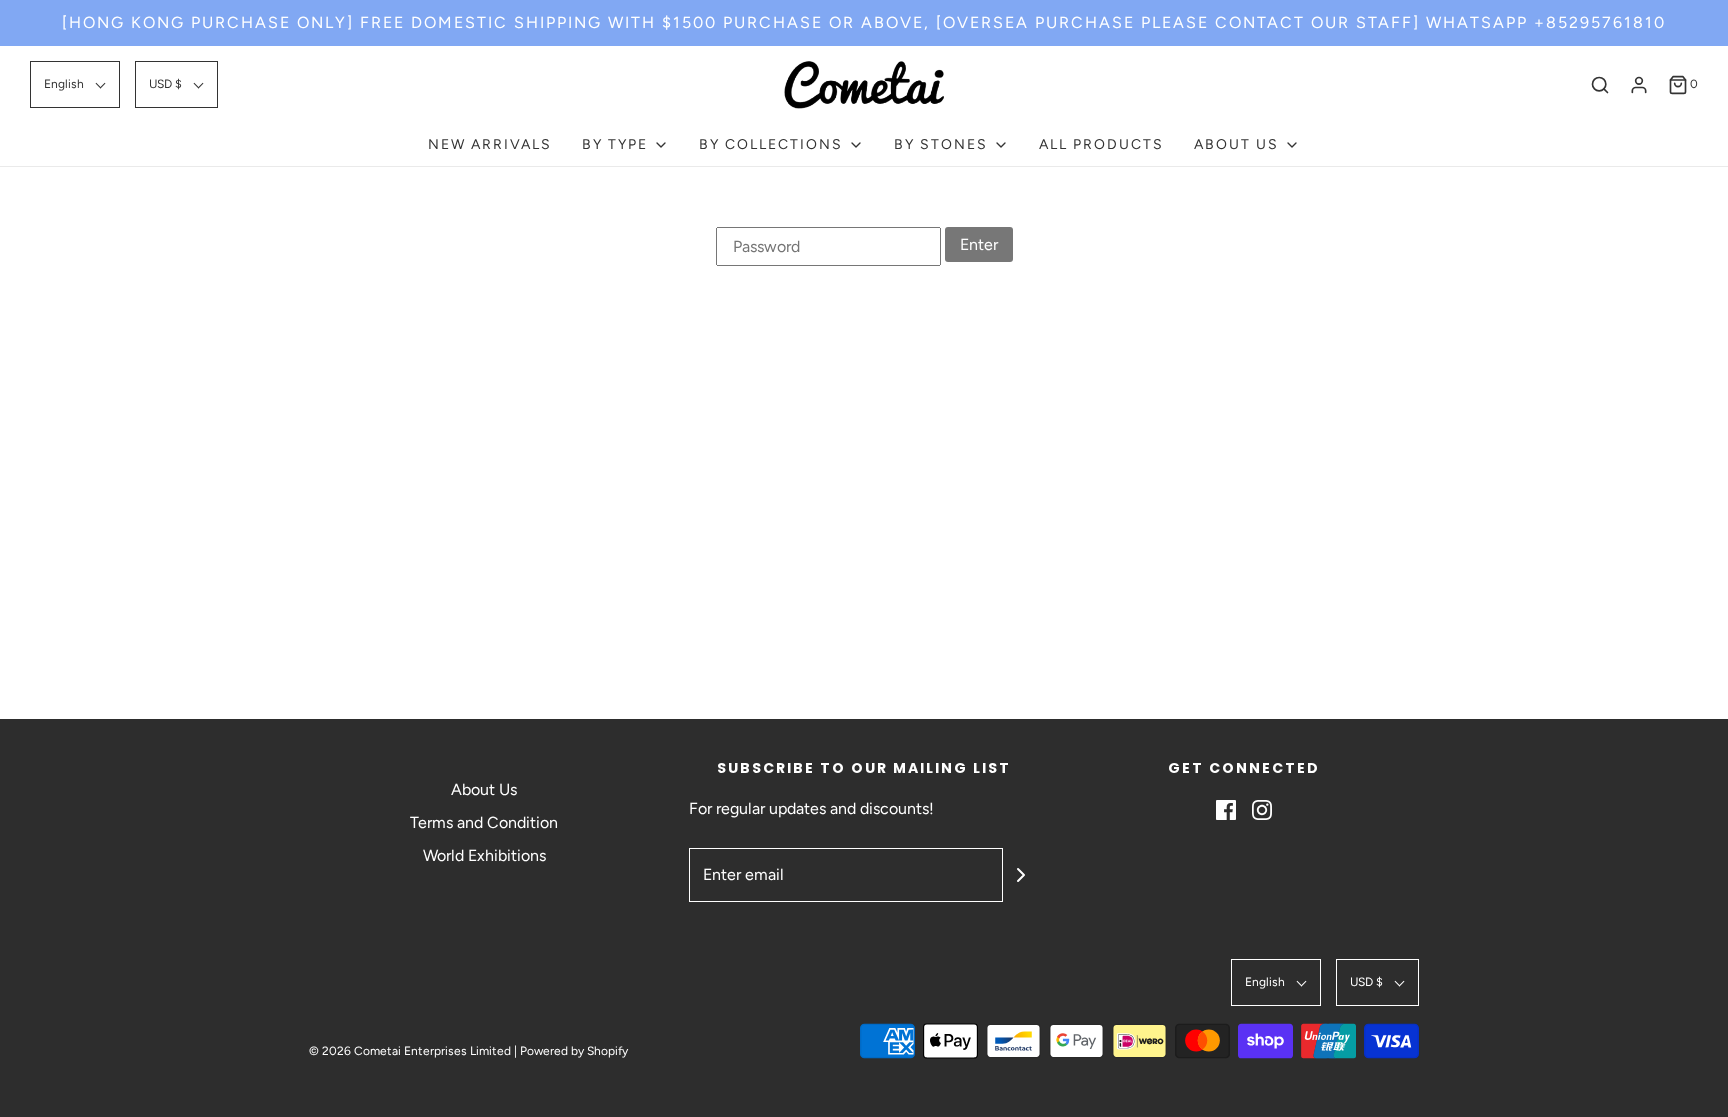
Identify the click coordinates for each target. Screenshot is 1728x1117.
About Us (484, 789)
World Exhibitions (484, 855)
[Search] (1600, 85)
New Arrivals (490, 144)
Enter (979, 244)
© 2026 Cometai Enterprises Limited (410, 1051)
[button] (75, 84)
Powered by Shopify (574, 1051)
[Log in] (1639, 85)
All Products (1101, 144)
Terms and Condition (484, 822)
